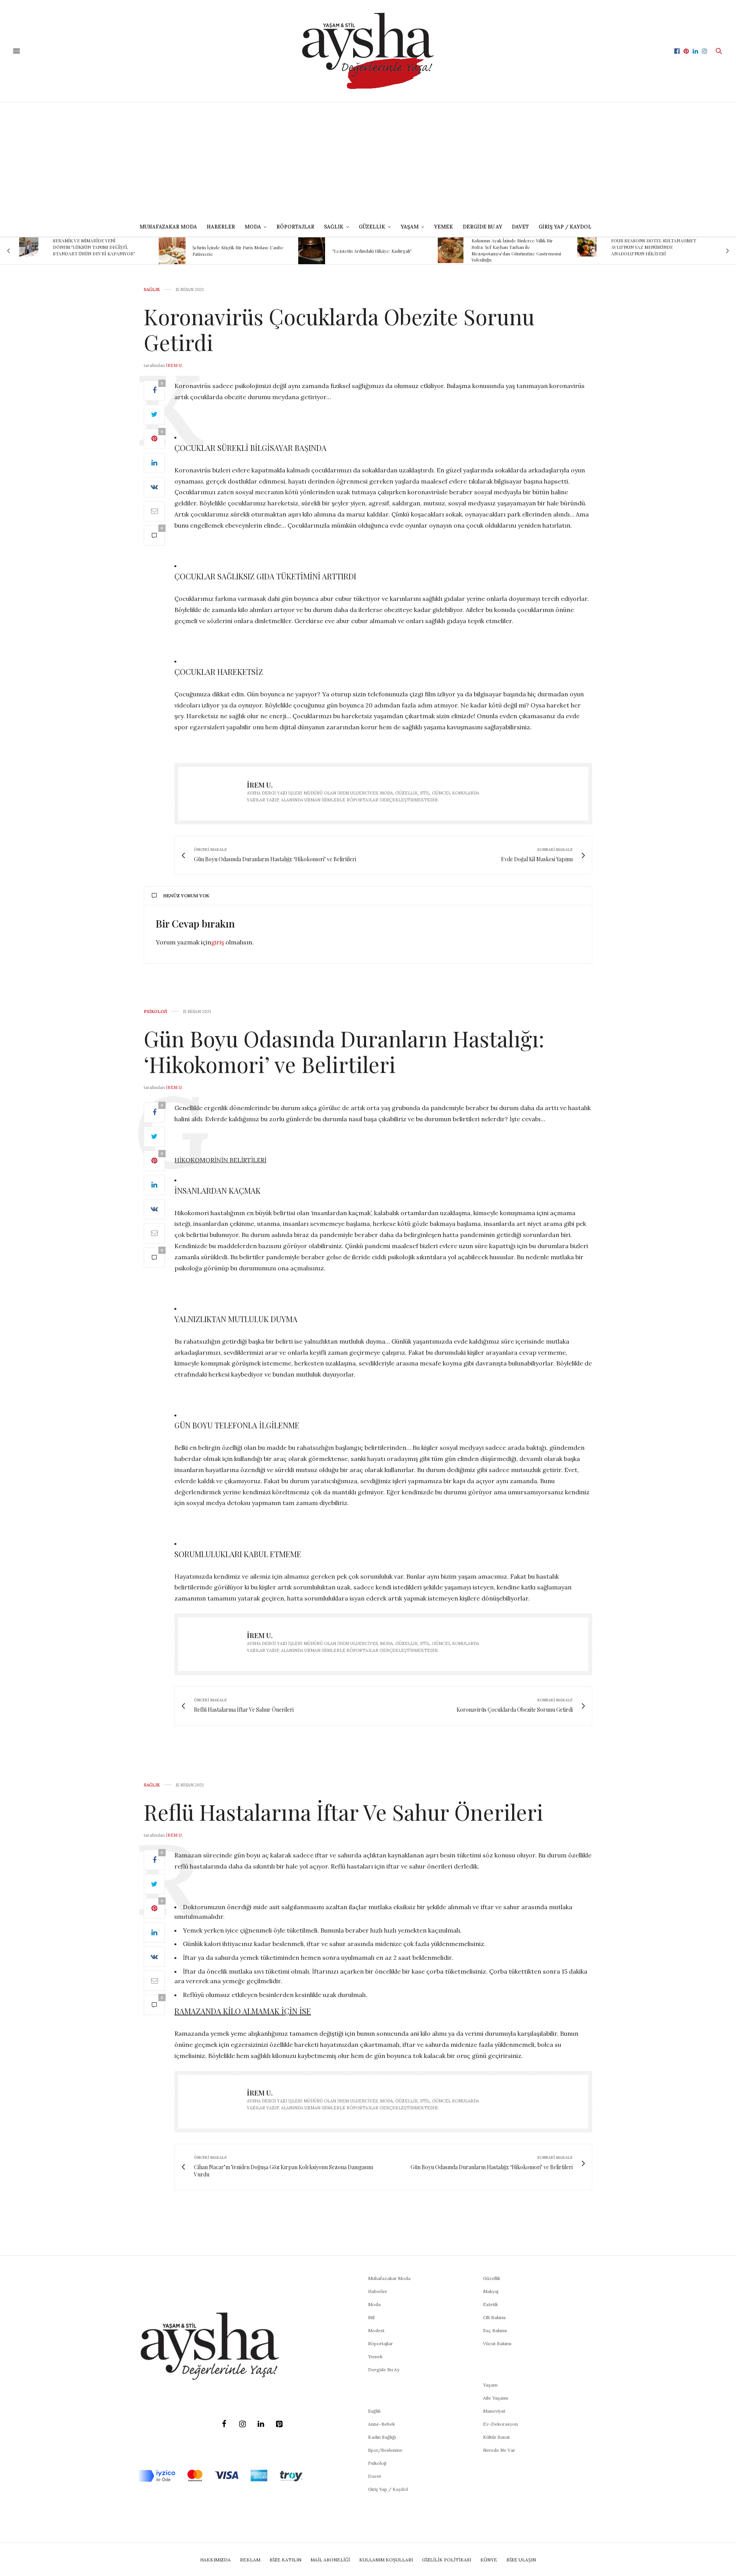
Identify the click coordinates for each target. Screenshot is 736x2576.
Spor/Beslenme (385, 2450)
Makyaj (491, 2291)
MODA (253, 227)
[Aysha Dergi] (368, 51)
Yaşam (490, 2385)
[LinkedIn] (261, 2424)
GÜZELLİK (372, 227)
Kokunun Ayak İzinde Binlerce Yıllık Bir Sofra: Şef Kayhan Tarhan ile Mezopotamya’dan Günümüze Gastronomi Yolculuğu (377, 250)
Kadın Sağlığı (382, 2437)
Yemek (444, 227)
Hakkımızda (215, 2560)
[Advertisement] (368, 160)
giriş (218, 942)
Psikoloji (155, 1012)
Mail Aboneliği (330, 2560)
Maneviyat (494, 2411)
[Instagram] (242, 2424)
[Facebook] (224, 2424)
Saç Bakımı (495, 2330)
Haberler (221, 227)
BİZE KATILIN (285, 2560)
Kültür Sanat (496, 2437)
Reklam (250, 2560)
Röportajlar (295, 227)
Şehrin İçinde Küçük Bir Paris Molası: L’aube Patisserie (99, 251)
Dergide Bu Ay (482, 227)
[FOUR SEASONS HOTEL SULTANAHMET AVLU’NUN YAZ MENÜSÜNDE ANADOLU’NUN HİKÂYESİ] (447, 247)
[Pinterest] (279, 2424)
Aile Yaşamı (495, 2398)
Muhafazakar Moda (168, 227)
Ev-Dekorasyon (500, 2424)
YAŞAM (410, 227)
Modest (376, 2330)
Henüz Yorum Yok (186, 896)
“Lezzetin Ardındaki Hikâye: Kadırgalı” (232, 251)
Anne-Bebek (381, 2424)
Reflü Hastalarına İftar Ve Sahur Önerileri (343, 1812)
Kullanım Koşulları (386, 2560)
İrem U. (174, 365)
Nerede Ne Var (499, 2450)
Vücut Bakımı (497, 2343)
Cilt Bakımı (494, 2317)
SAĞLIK (334, 227)
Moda (374, 2304)
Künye (489, 2560)
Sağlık (152, 290)
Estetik (490, 2304)
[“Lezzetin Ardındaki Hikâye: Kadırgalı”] (172, 251)
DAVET (520, 227)
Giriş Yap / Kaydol (565, 227)
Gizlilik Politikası (447, 2560)
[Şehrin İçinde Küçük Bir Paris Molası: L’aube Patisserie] (33, 251)
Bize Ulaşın (521, 2560)
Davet (375, 2476)
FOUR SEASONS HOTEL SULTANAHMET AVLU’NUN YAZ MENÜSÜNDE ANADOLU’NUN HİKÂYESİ (514, 247)
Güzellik (492, 2278)
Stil (371, 2317)
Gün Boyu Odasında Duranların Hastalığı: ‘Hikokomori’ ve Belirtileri (344, 1051)
